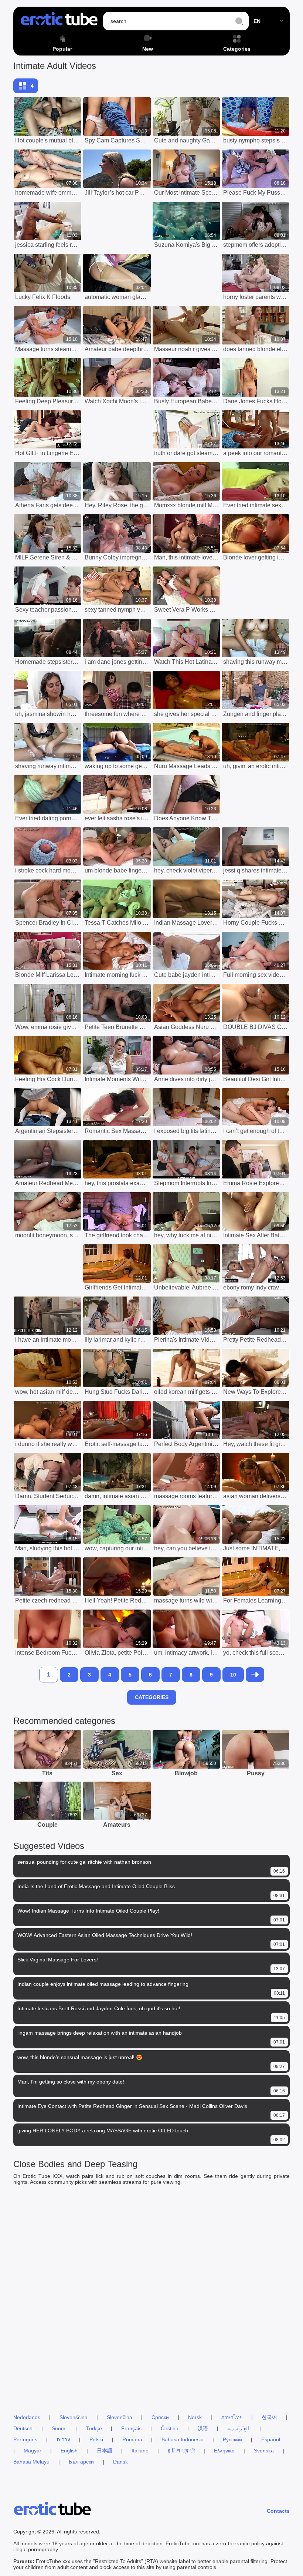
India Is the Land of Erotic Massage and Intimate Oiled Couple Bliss (96, 1886)
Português (25, 2439)
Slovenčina (120, 2417)
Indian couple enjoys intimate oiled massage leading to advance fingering (103, 1984)
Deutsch (23, 2428)
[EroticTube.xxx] (59, 21)
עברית (63, 2439)
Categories (237, 49)
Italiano (140, 2451)
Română (132, 2439)
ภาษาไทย (232, 2417)
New (148, 49)
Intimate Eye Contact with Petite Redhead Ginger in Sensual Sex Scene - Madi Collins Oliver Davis (132, 2106)
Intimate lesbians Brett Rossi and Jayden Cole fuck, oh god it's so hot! (99, 2008)
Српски (160, 2417)
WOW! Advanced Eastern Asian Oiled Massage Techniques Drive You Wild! (105, 1935)
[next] (255, 1675)
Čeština (170, 2428)
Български (81, 2462)
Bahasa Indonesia (183, 2439)
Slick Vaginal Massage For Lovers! (58, 1960)
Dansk (120, 2462)
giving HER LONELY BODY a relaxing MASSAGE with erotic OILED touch (103, 2131)
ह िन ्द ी (181, 2451)
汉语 (203, 2428)
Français (131, 2428)
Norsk (195, 2417)
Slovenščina (74, 2417)
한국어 (269, 2417)
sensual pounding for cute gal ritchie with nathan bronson (84, 1862)
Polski (96, 2439)
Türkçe (94, 2428)
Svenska (264, 2451)
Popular (62, 49)
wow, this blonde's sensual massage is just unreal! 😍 (80, 2057)
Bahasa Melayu (31, 2462)
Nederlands (27, 2417)
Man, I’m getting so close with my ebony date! (71, 2082)
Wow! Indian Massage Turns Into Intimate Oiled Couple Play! (88, 1911)
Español (271, 2439)
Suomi (59, 2428)
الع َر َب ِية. (239, 2428)
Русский (232, 2439)
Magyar (33, 2451)
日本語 (105, 2451)
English (69, 2451)
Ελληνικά (224, 2451)
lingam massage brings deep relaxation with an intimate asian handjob (100, 2033)
